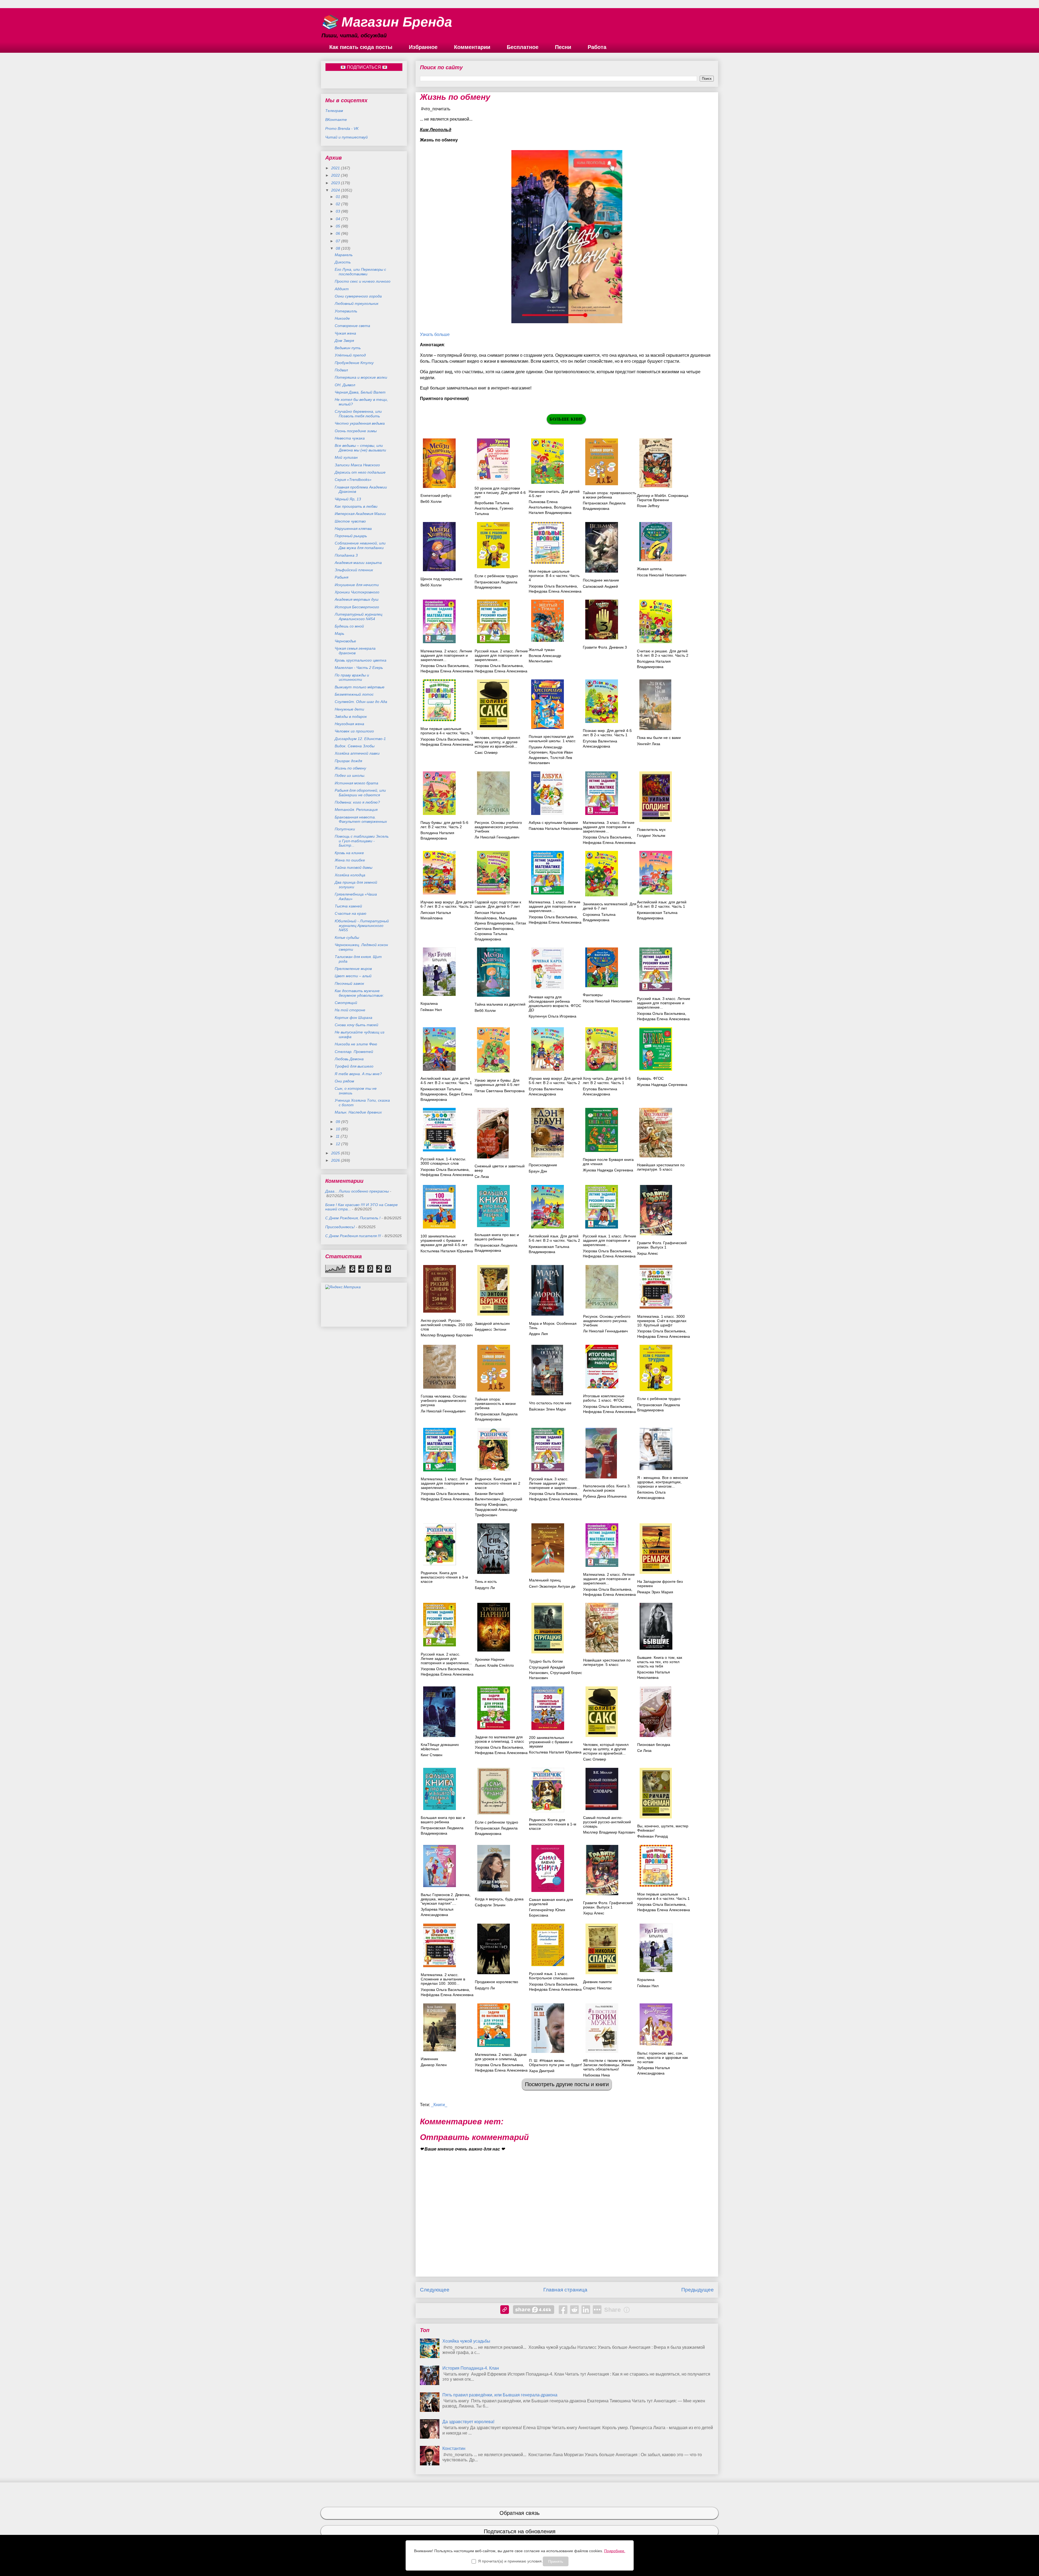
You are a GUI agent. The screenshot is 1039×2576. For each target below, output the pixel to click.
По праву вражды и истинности (352, 677)
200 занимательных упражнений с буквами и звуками (551, 1742)
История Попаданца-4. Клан (471, 2368)
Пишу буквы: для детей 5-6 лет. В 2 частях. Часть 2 (444, 825)
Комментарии (472, 47)
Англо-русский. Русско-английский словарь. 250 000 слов (447, 1325)
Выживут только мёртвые (360, 687)
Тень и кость (486, 1581)
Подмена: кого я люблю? (357, 802)
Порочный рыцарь (351, 536)
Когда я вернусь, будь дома (499, 1899)
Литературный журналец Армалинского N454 (359, 617)
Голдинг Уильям (651, 835)
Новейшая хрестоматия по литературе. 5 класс (661, 1167)
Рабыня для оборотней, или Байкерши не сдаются (360, 793)
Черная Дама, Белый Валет (360, 392)
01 (338, 197)
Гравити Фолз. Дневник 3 (605, 647)
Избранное (423, 47)
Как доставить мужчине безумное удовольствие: (359, 993)
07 (338, 241)
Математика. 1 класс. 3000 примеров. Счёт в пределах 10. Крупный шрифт (662, 1321)
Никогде (342, 318)
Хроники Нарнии (490, 1659)
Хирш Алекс (647, 1253)
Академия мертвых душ (357, 599)
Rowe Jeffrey (648, 506)
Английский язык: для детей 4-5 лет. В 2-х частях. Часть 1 (446, 1081)
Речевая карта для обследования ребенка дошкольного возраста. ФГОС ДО (555, 1003)
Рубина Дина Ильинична (605, 1496)
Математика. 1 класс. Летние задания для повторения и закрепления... (555, 906)
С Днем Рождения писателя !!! (353, 1236)
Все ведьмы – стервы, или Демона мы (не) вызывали (360, 448)
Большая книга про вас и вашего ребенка (497, 1237)
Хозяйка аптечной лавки (357, 753)
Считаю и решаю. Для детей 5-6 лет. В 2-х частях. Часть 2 (663, 653)
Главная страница (565, 2290)
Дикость (343, 262)
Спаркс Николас (597, 1988)
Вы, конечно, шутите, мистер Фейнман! (663, 1828)
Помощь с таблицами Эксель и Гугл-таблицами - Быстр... (362, 841)
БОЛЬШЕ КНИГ (566, 419)
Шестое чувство (350, 521)
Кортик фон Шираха (354, 1018)
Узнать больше (435, 334)
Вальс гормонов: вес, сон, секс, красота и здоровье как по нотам (662, 2058)
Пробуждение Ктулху (354, 363)
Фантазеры (593, 995)
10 (338, 1129)
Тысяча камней (348, 906)
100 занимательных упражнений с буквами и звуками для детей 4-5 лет (444, 1240)
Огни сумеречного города (358, 296)
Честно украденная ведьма (360, 423)
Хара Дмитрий (542, 2071)
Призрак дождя (348, 761)
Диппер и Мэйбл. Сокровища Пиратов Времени (663, 498)
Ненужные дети (349, 709)
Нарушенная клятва (353, 529)
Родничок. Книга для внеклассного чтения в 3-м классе (444, 1577)
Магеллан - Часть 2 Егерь (359, 668)
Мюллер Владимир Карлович (447, 1335)
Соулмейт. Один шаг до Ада (361, 702)
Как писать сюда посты (361, 47)
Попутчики (345, 829)
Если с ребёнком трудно (496, 576)
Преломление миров (353, 969)
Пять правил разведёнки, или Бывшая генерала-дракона (500, 2395)
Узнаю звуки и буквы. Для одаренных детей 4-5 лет (497, 1082)
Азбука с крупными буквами (553, 823)
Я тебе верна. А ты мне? (358, 1074)
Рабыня (341, 577)
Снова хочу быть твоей (356, 1025)
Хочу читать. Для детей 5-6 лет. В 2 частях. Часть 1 (607, 1081)
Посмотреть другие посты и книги (567, 2084)
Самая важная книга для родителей (551, 1902)
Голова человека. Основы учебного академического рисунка (444, 1401)
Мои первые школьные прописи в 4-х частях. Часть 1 (663, 1896)
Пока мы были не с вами (659, 738)
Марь (339, 633)
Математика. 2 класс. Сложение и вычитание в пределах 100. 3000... (443, 1979)
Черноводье (345, 641)
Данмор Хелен (434, 2065)
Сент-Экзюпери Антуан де (552, 1586)
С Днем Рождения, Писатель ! (353, 1218)
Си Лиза (482, 1177)
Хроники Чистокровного (357, 592)
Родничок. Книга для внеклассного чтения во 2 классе (498, 1483)
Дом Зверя (344, 341)
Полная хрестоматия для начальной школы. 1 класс (552, 739)
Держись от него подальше (360, 472)
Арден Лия (538, 1334)
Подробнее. (615, 2551)
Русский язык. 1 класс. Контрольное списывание (552, 1976)
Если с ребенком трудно (497, 1822)
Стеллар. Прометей (354, 1052)
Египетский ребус (436, 496)
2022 (336, 175)
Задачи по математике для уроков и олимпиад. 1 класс (499, 1739)
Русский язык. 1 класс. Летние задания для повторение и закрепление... (609, 1240)
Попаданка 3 (346, 555)
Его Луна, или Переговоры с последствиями (360, 272)
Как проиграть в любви (356, 506)
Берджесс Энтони (491, 1329)
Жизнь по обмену (350, 768)
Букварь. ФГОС (650, 1078)
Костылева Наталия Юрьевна (447, 1251)
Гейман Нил (431, 1010)
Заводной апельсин (492, 1323)
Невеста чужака (350, 438)
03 (338, 211)
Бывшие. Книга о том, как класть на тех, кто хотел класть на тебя (660, 1662)
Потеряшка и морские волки (361, 377)
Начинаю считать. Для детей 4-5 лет (554, 494)
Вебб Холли (431, 501)
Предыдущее (698, 2290)
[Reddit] (574, 2310)
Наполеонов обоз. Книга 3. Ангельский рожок (607, 1488)
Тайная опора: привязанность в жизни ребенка (609, 495)
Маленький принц (545, 1580)
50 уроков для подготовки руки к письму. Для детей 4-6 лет (500, 493)
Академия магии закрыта (358, 563)
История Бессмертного (357, 607)
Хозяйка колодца (350, 875)
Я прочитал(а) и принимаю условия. (510, 2561)
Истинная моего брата (356, 783)
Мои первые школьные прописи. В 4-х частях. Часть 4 (554, 576)
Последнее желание (601, 580)
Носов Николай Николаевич (662, 575)
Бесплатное (523, 47)
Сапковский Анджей (600, 586)
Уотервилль (346, 311)
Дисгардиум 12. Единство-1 (360, 739)
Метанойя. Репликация (356, 810)
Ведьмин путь (348, 348)
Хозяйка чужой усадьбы (466, 2341)
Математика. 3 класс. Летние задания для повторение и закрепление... (609, 827)
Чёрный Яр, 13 (348, 499)
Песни (563, 47)
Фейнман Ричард (652, 1836)
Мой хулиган (346, 457)
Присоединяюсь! (340, 1227)
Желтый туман (542, 650)
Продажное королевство (497, 1982)
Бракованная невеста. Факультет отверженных (361, 819)
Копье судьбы (347, 937)
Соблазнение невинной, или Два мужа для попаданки (360, 545)
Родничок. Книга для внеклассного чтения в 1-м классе (553, 1824)
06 (338, 233)
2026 (336, 1160)
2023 (336, 183)
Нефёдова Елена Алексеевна (447, 1175)
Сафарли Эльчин (490, 1905)
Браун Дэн (538, 1171)
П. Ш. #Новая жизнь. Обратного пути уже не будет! (555, 2063)
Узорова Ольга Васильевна (553, 586)
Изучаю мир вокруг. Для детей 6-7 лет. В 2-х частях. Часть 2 (447, 904)
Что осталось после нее (550, 1403)
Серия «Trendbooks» (353, 480)
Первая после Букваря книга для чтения (608, 1162)
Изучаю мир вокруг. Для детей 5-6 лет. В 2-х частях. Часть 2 (555, 1081)
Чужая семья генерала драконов (355, 651)
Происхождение (543, 1165)
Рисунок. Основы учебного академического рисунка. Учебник (498, 827)
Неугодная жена (349, 724)
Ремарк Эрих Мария (655, 1592)
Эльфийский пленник (354, 570)
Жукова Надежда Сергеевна (662, 1085)
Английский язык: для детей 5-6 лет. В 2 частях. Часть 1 (662, 904)
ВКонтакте (336, 120)
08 (338, 248)
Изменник (429, 2059)
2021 (336, 168)
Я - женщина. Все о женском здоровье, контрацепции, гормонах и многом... (663, 1482)
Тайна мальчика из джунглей (500, 1004)
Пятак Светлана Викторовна (500, 1091)
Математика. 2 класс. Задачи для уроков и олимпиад (501, 2057)
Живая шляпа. (650, 569)
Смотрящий (346, 1003)
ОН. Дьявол (345, 385)
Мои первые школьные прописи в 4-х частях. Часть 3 (447, 731)
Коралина (429, 1003)
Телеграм (334, 111)
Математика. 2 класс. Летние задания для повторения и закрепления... (446, 655)
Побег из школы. (350, 775)
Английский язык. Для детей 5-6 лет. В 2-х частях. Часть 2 (554, 1238)
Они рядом (344, 1081)
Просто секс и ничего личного (363, 281)
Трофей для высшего (354, 1066)
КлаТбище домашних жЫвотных (440, 1747)
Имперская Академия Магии (360, 514)
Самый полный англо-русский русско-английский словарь (607, 1822)
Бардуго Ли (485, 1588)
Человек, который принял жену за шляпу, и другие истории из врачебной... (497, 742)
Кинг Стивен (432, 1755)
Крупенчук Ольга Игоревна (553, 1016)
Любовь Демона (349, 1059)
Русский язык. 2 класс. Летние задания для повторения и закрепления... (501, 655)
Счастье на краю (351, 913)
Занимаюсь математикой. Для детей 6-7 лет (610, 906)
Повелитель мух (651, 830)
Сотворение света (352, 326)
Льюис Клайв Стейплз (494, 1665)
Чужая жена (345, 333)
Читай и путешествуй (346, 137)
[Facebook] (563, 2310)
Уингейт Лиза (649, 744)
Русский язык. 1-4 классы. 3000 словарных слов (443, 1161)
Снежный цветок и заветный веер (500, 1168)
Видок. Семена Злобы (355, 746)
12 (338, 1144)
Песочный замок (349, 983)
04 (338, 219)
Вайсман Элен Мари (547, 1409)
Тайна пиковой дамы (354, 867)
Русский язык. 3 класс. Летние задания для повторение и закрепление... (664, 1003)
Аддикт (342, 289)
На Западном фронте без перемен (660, 1584)
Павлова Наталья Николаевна (555, 828)
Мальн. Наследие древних (358, 1112)
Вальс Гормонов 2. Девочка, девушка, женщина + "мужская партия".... (446, 1899)
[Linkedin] (586, 2310)
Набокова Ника (596, 2075)
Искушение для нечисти (357, 585)
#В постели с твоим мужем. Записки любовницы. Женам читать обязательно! (609, 2065)
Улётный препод (350, 355)
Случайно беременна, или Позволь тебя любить (358, 414)
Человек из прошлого (354, 731)
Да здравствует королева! (468, 2422)
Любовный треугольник (357, 303)
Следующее (435, 2290)
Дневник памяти (597, 1982)
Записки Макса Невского (357, 465)
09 (338, 1122)
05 (338, 226)
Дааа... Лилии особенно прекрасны (357, 1191)
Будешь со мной (349, 626)
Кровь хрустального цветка (361, 660)
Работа (597, 47)
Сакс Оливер (486, 752)
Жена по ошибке (350, 860)
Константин (454, 2448)
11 (338, 1136)
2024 (336, 190)
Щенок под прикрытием (441, 579)
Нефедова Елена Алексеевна (555, 591)
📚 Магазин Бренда (387, 22)
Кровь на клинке (349, 853)
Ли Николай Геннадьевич (497, 837)
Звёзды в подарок (351, 716)
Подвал (341, 370)
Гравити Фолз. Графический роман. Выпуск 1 (662, 1245)
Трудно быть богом (546, 1661)
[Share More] (597, 2310)
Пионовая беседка (654, 1745)
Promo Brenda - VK (342, 128)
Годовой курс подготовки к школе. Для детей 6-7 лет (498, 904)
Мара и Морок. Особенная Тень (553, 1326)
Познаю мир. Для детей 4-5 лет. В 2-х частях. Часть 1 (607, 733)
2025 (336, 1153)
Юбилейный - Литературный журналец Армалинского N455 (362, 926)
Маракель (344, 255)
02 (338, 204)
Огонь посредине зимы (356, 431)
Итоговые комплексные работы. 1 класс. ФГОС (604, 1398)
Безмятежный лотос (354, 694)
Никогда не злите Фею (356, 1044)
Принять (556, 2561)
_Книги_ (439, 2105)
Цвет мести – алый (353, 976)
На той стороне (350, 1010)
